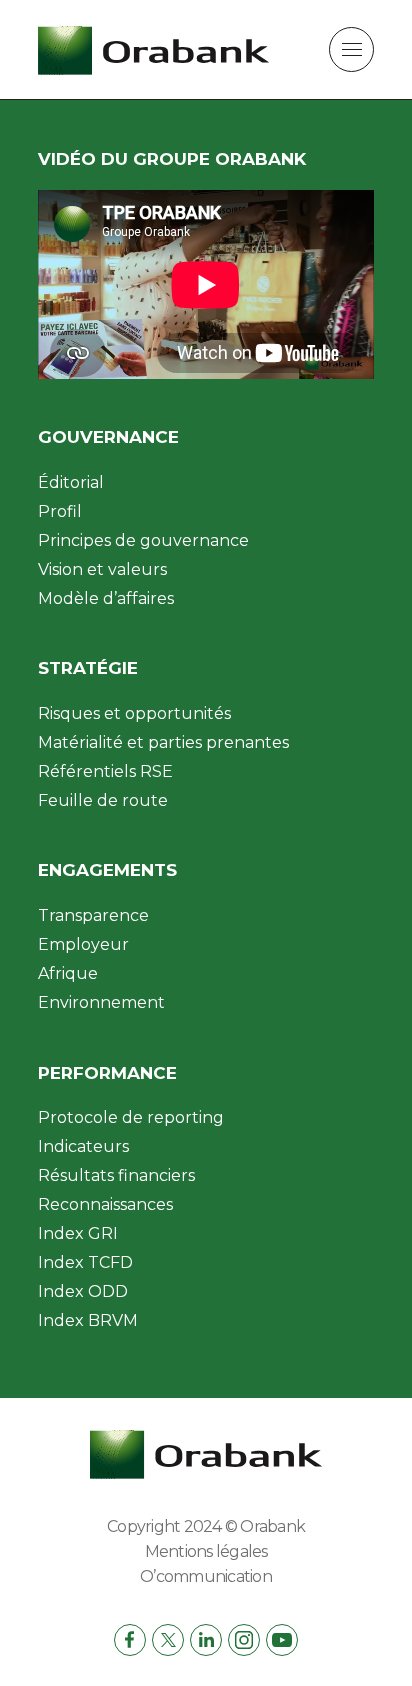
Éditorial (71, 482)
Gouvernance (108, 437)
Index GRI (78, 1233)
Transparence (93, 915)
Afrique (68, 973)
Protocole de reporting (131, 1117)
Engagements (107, 870)
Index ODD (83, 1291)
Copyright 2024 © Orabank (206, 1526)
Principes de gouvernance (143, 540)
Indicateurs (83, 1146)
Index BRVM (88, 1320)
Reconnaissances (105, 1204)
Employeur (83, 944)
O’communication (206, 1576)
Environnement (101, 1002)
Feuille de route (103, 800)
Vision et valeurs (102, 569)
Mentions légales (206, 1551)
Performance (107, 1073)
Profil (60, 511)
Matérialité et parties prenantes (163, 742)
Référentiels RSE (105, 771)
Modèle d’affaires (106, 598)
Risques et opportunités (134, 713)
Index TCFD (85, 1262)
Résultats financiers (116, 1175)
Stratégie (88, 668)
